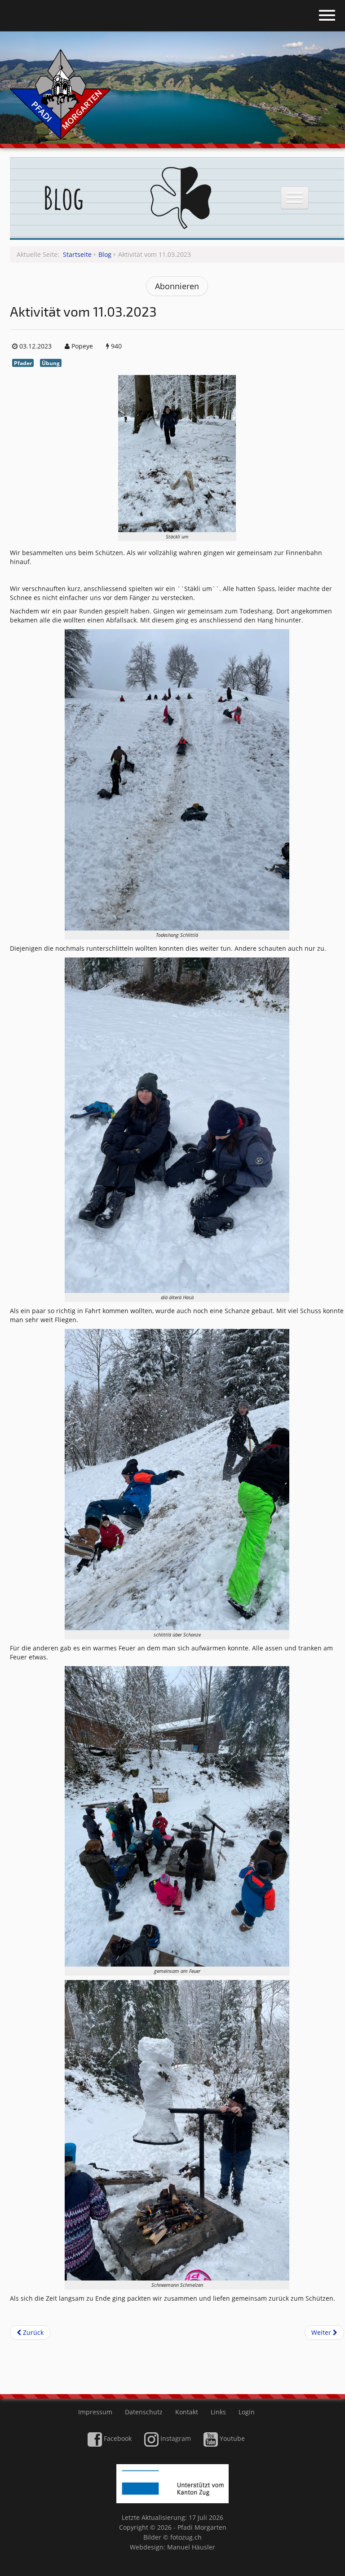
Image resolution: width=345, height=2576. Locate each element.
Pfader (23, 363)
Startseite (77, 254)
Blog (105, 254)
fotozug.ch (186, 2537)
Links (218, 2412)
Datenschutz (144, 2412)
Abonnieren (177, 286)
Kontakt (187, 2412)
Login (247, 2412)
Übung (51, 363)
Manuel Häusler (191, 2547)
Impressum (95, 2412)
